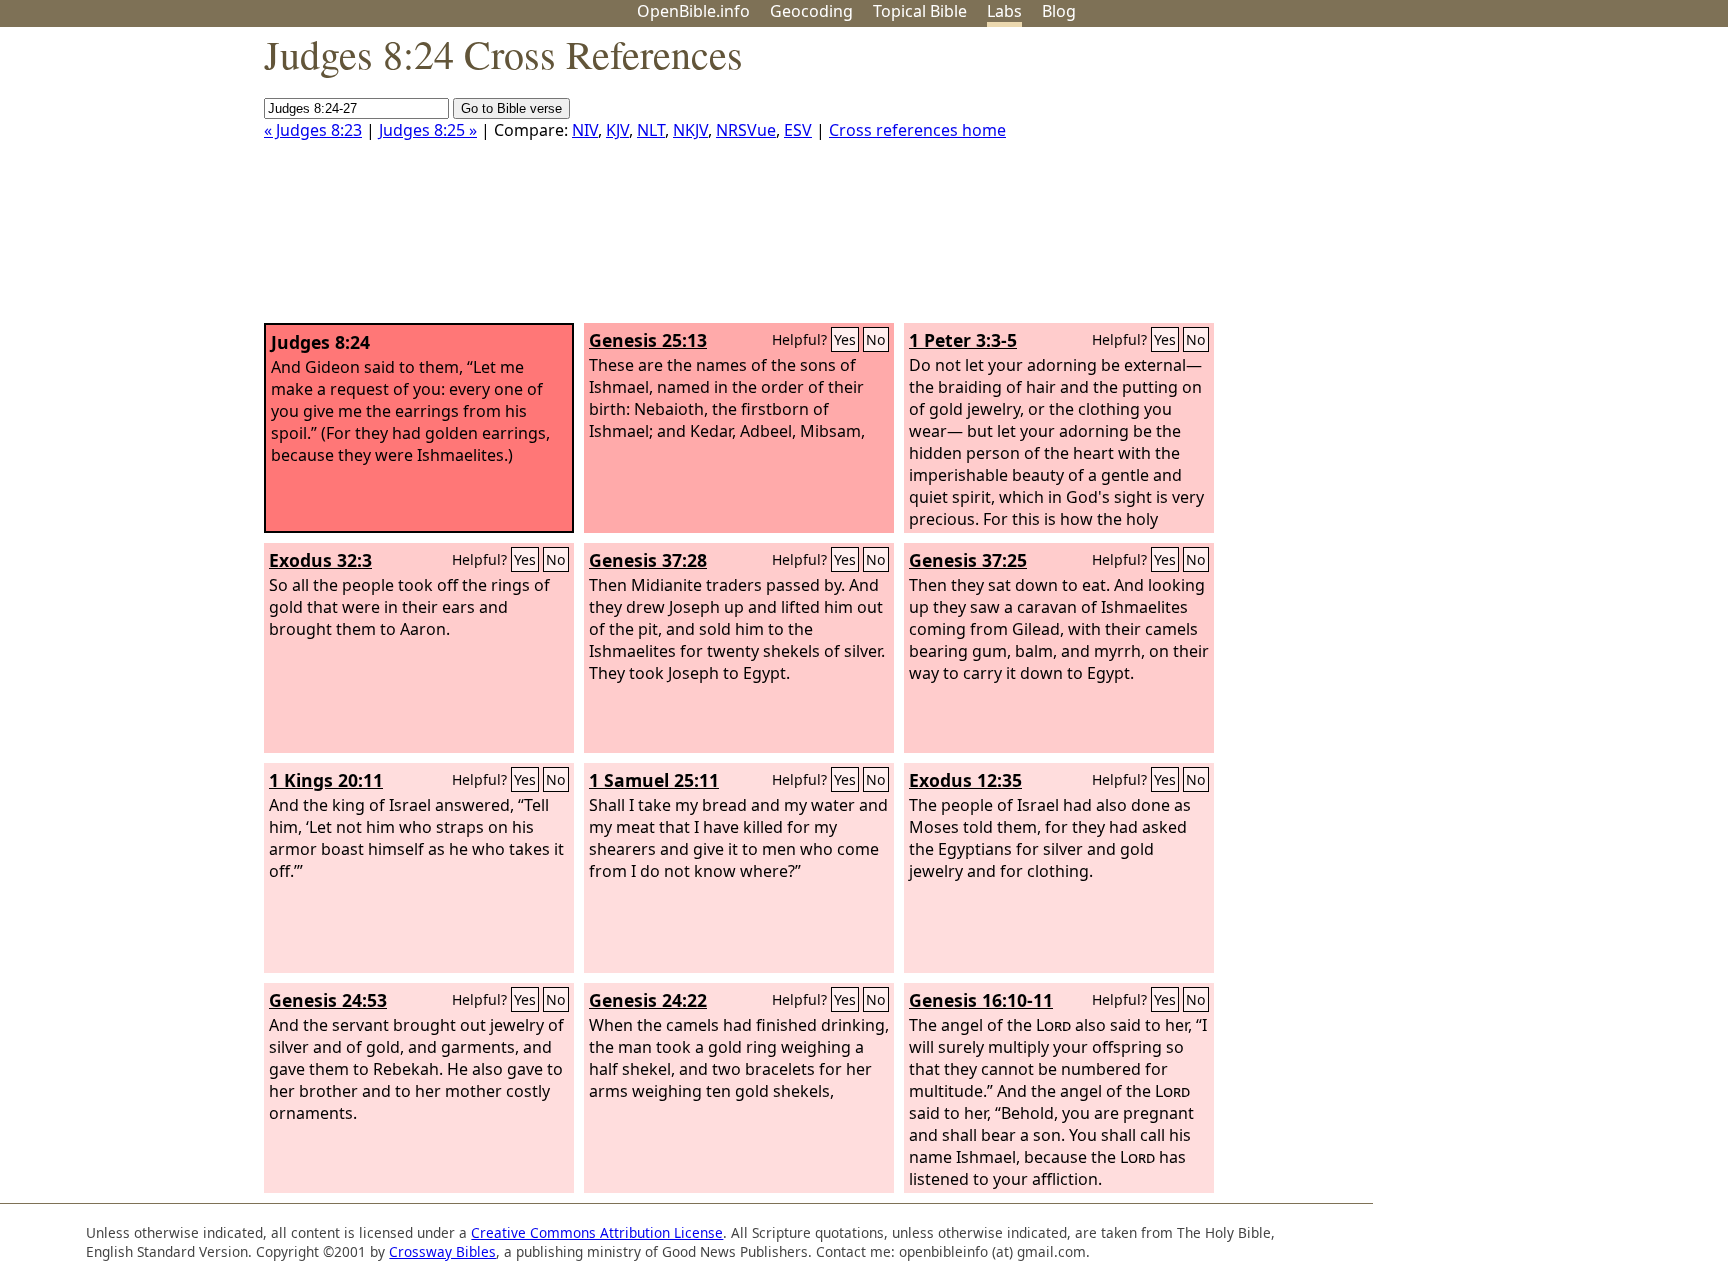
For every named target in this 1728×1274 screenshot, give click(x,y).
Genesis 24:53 (328, 1000)
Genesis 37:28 (648, 560)
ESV (798, 130)
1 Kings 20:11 (326, 780)
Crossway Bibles (442, 1251)
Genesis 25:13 (648, 340)
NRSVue (746, 130)
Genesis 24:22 (648, 1000)
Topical (920, 11)
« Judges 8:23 (313, 130)
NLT (651, 130)
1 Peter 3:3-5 (963, 340)
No (876, 339)
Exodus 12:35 (965, 780)
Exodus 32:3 (320, 560)
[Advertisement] (1526, 183)
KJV (617, 130)
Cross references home (917, 130)
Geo (811, 11)
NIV (585, 130)
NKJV (690, 130)
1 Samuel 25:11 (654, 780)
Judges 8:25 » (428, 130)
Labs (1004, 11)
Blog (1059, 11)
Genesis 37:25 (968, 560)
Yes (845, 339)
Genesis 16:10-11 (981, 1000)
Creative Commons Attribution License (597, 1232)
